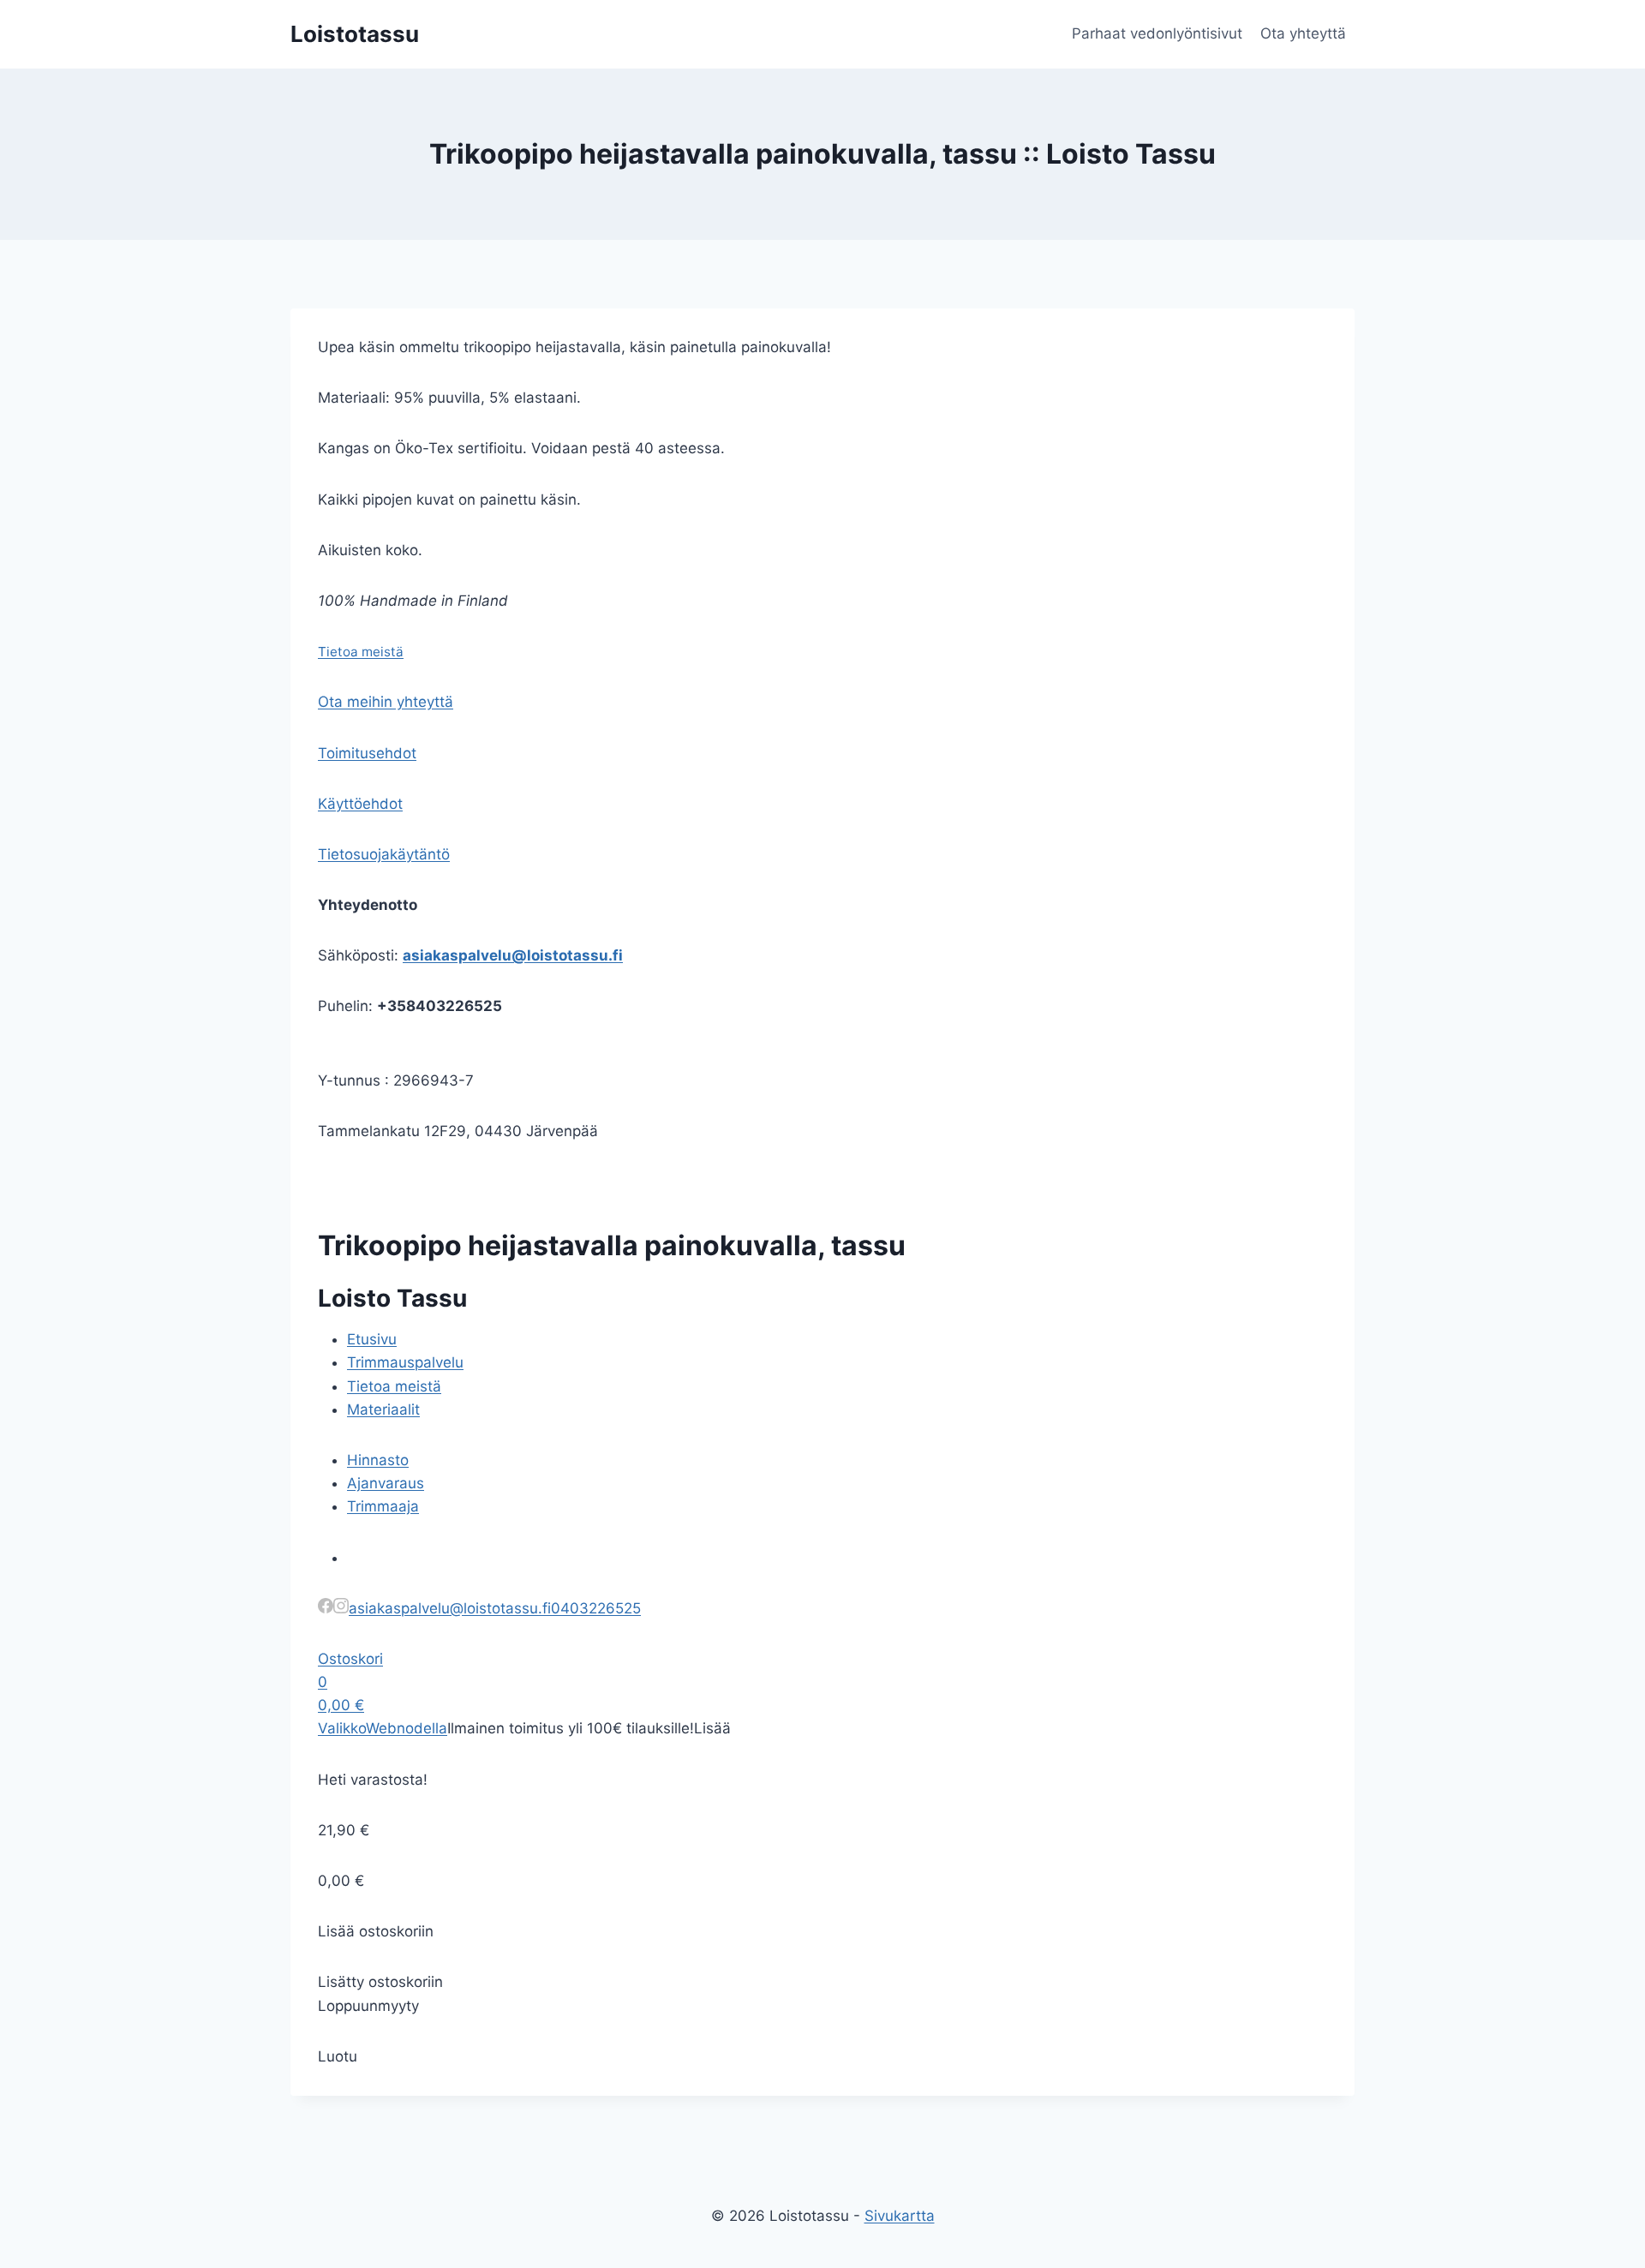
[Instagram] (341, 1608)
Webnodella (407, 1728)
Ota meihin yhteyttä (386, 702)
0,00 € (341, 1705)
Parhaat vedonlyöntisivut (1157, 33)
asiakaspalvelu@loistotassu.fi (513, 955)
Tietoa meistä (361, 652)
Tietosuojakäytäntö (384, 854)
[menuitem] (372, 1339)
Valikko (342, 1728)
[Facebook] (326, 1608)
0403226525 (596, 1608)
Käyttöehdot (360, 804)
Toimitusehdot (367, 753)
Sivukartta (900, 2216)
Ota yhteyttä (1303, 33)
